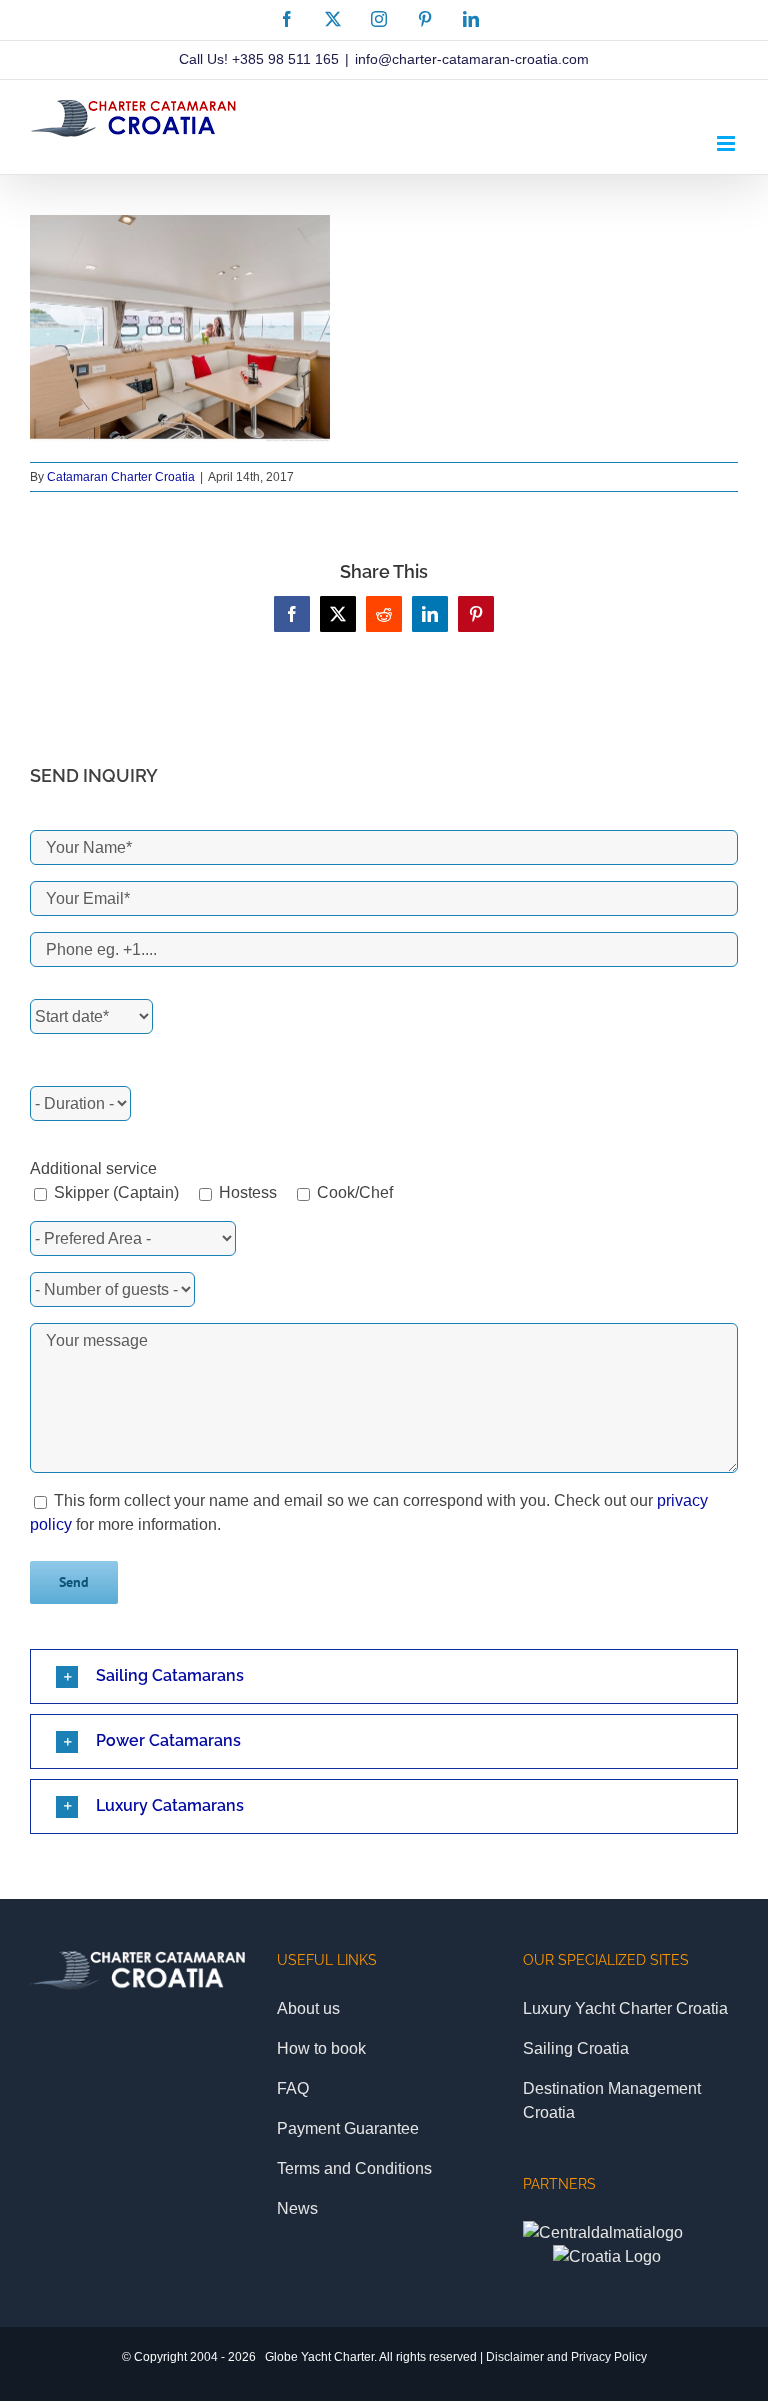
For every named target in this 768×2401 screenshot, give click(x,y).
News (297, 2208)
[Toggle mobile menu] (727, 143)
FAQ (293, 2088)
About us (308, 2008)
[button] (384, 1676)
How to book (321, 2048)
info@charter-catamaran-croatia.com (472, 59)
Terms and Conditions (354, 2168)
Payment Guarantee (348, 2128)
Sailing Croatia (576, 2048)
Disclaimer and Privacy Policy (566, 2357)
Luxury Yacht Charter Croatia (625, 2008)
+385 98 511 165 (285, 59)
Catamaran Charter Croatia (121, 477)
